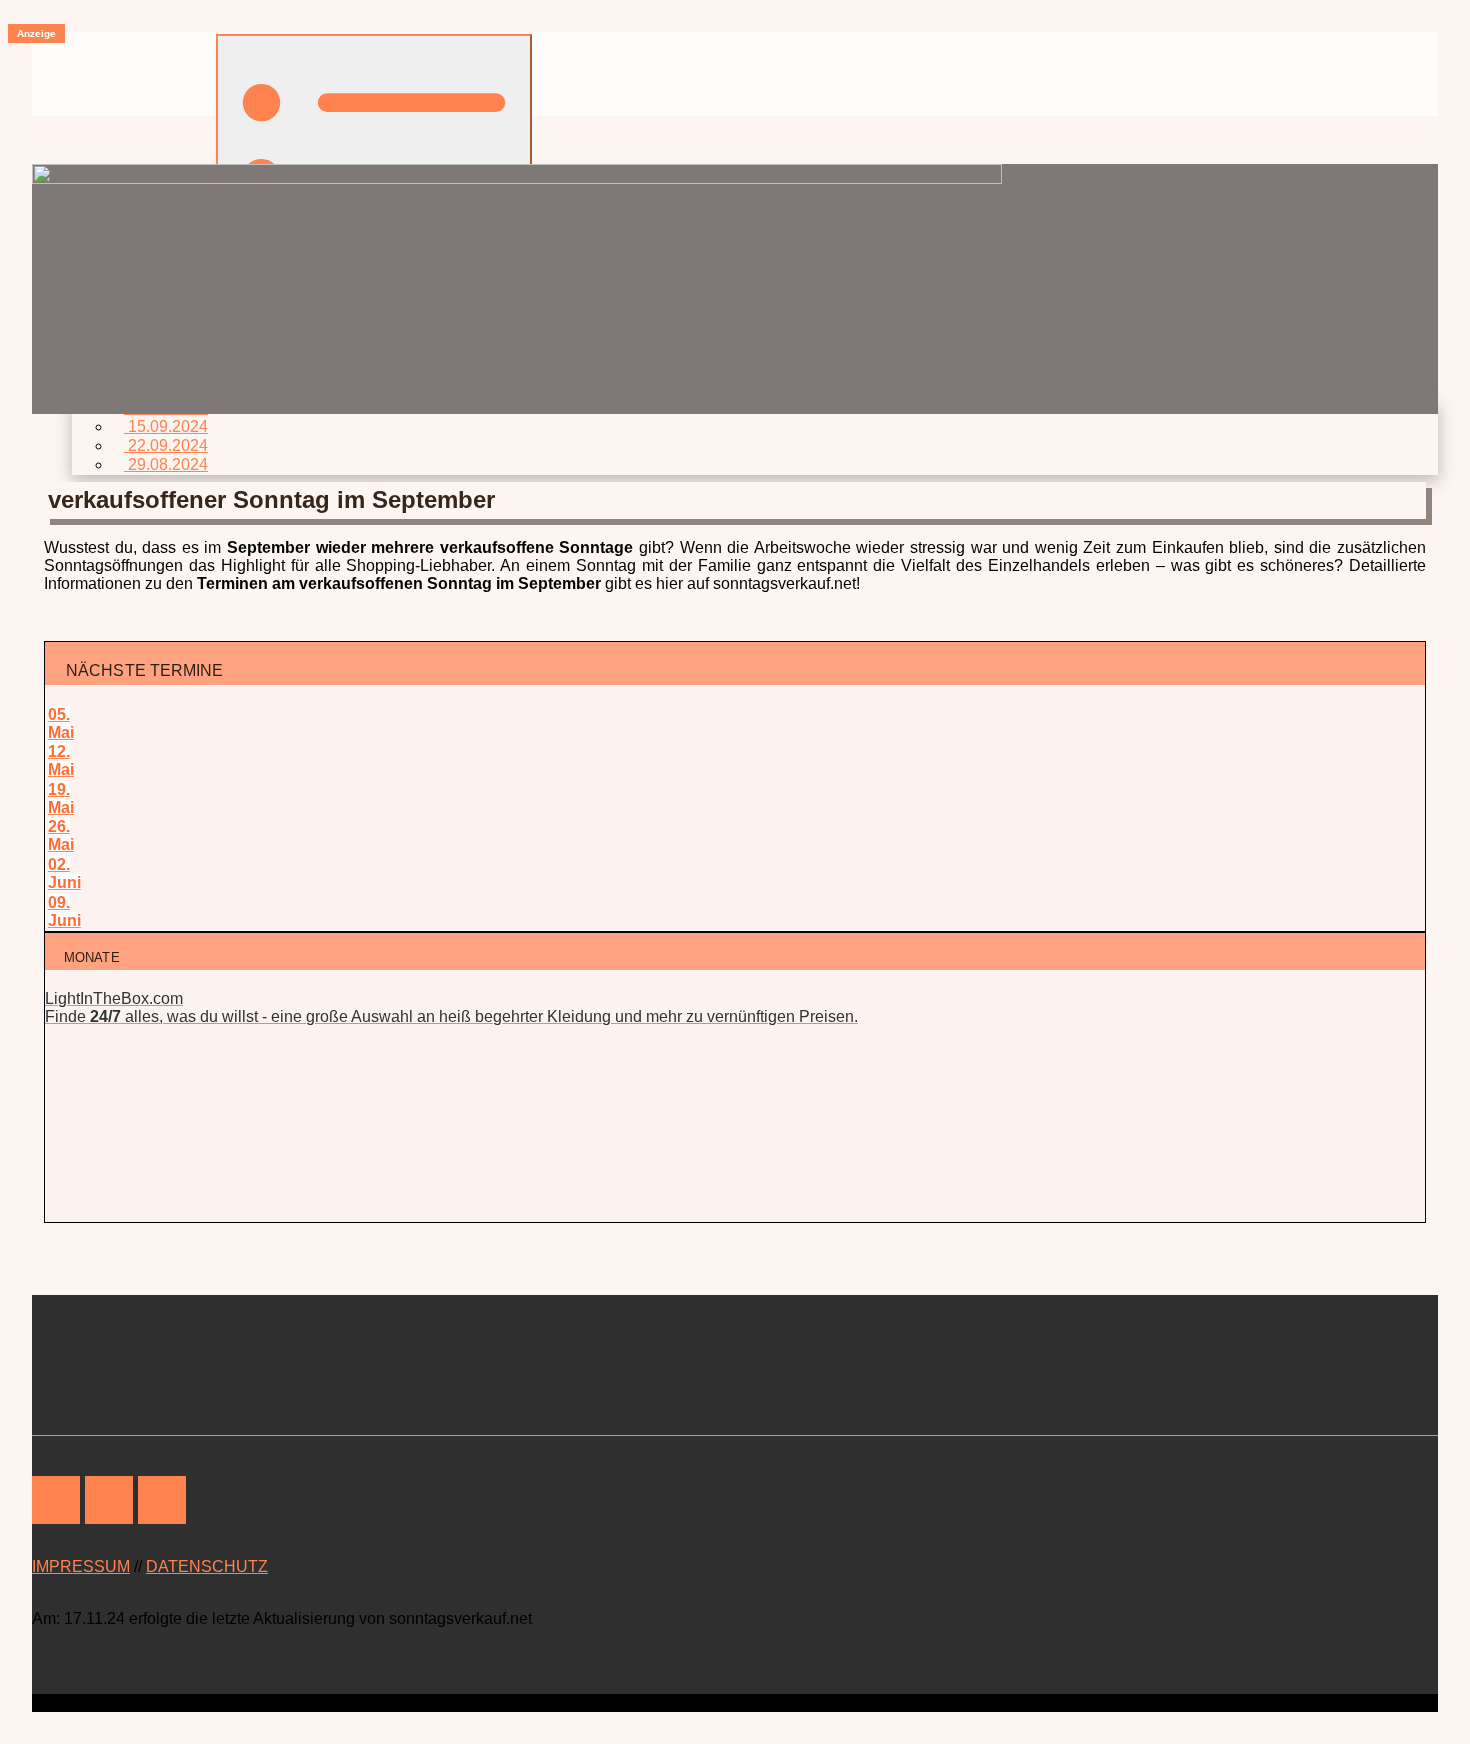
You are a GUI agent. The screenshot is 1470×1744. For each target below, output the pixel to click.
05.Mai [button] (61, 723)
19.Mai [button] (61, 798)
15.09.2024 (166, 426)
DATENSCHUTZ (207, 1566)
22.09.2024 (166, 445)
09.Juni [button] (64, 911)
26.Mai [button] (61, 835)
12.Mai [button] (61, 760)
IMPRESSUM (81, 1566)
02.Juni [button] (64, 873)
